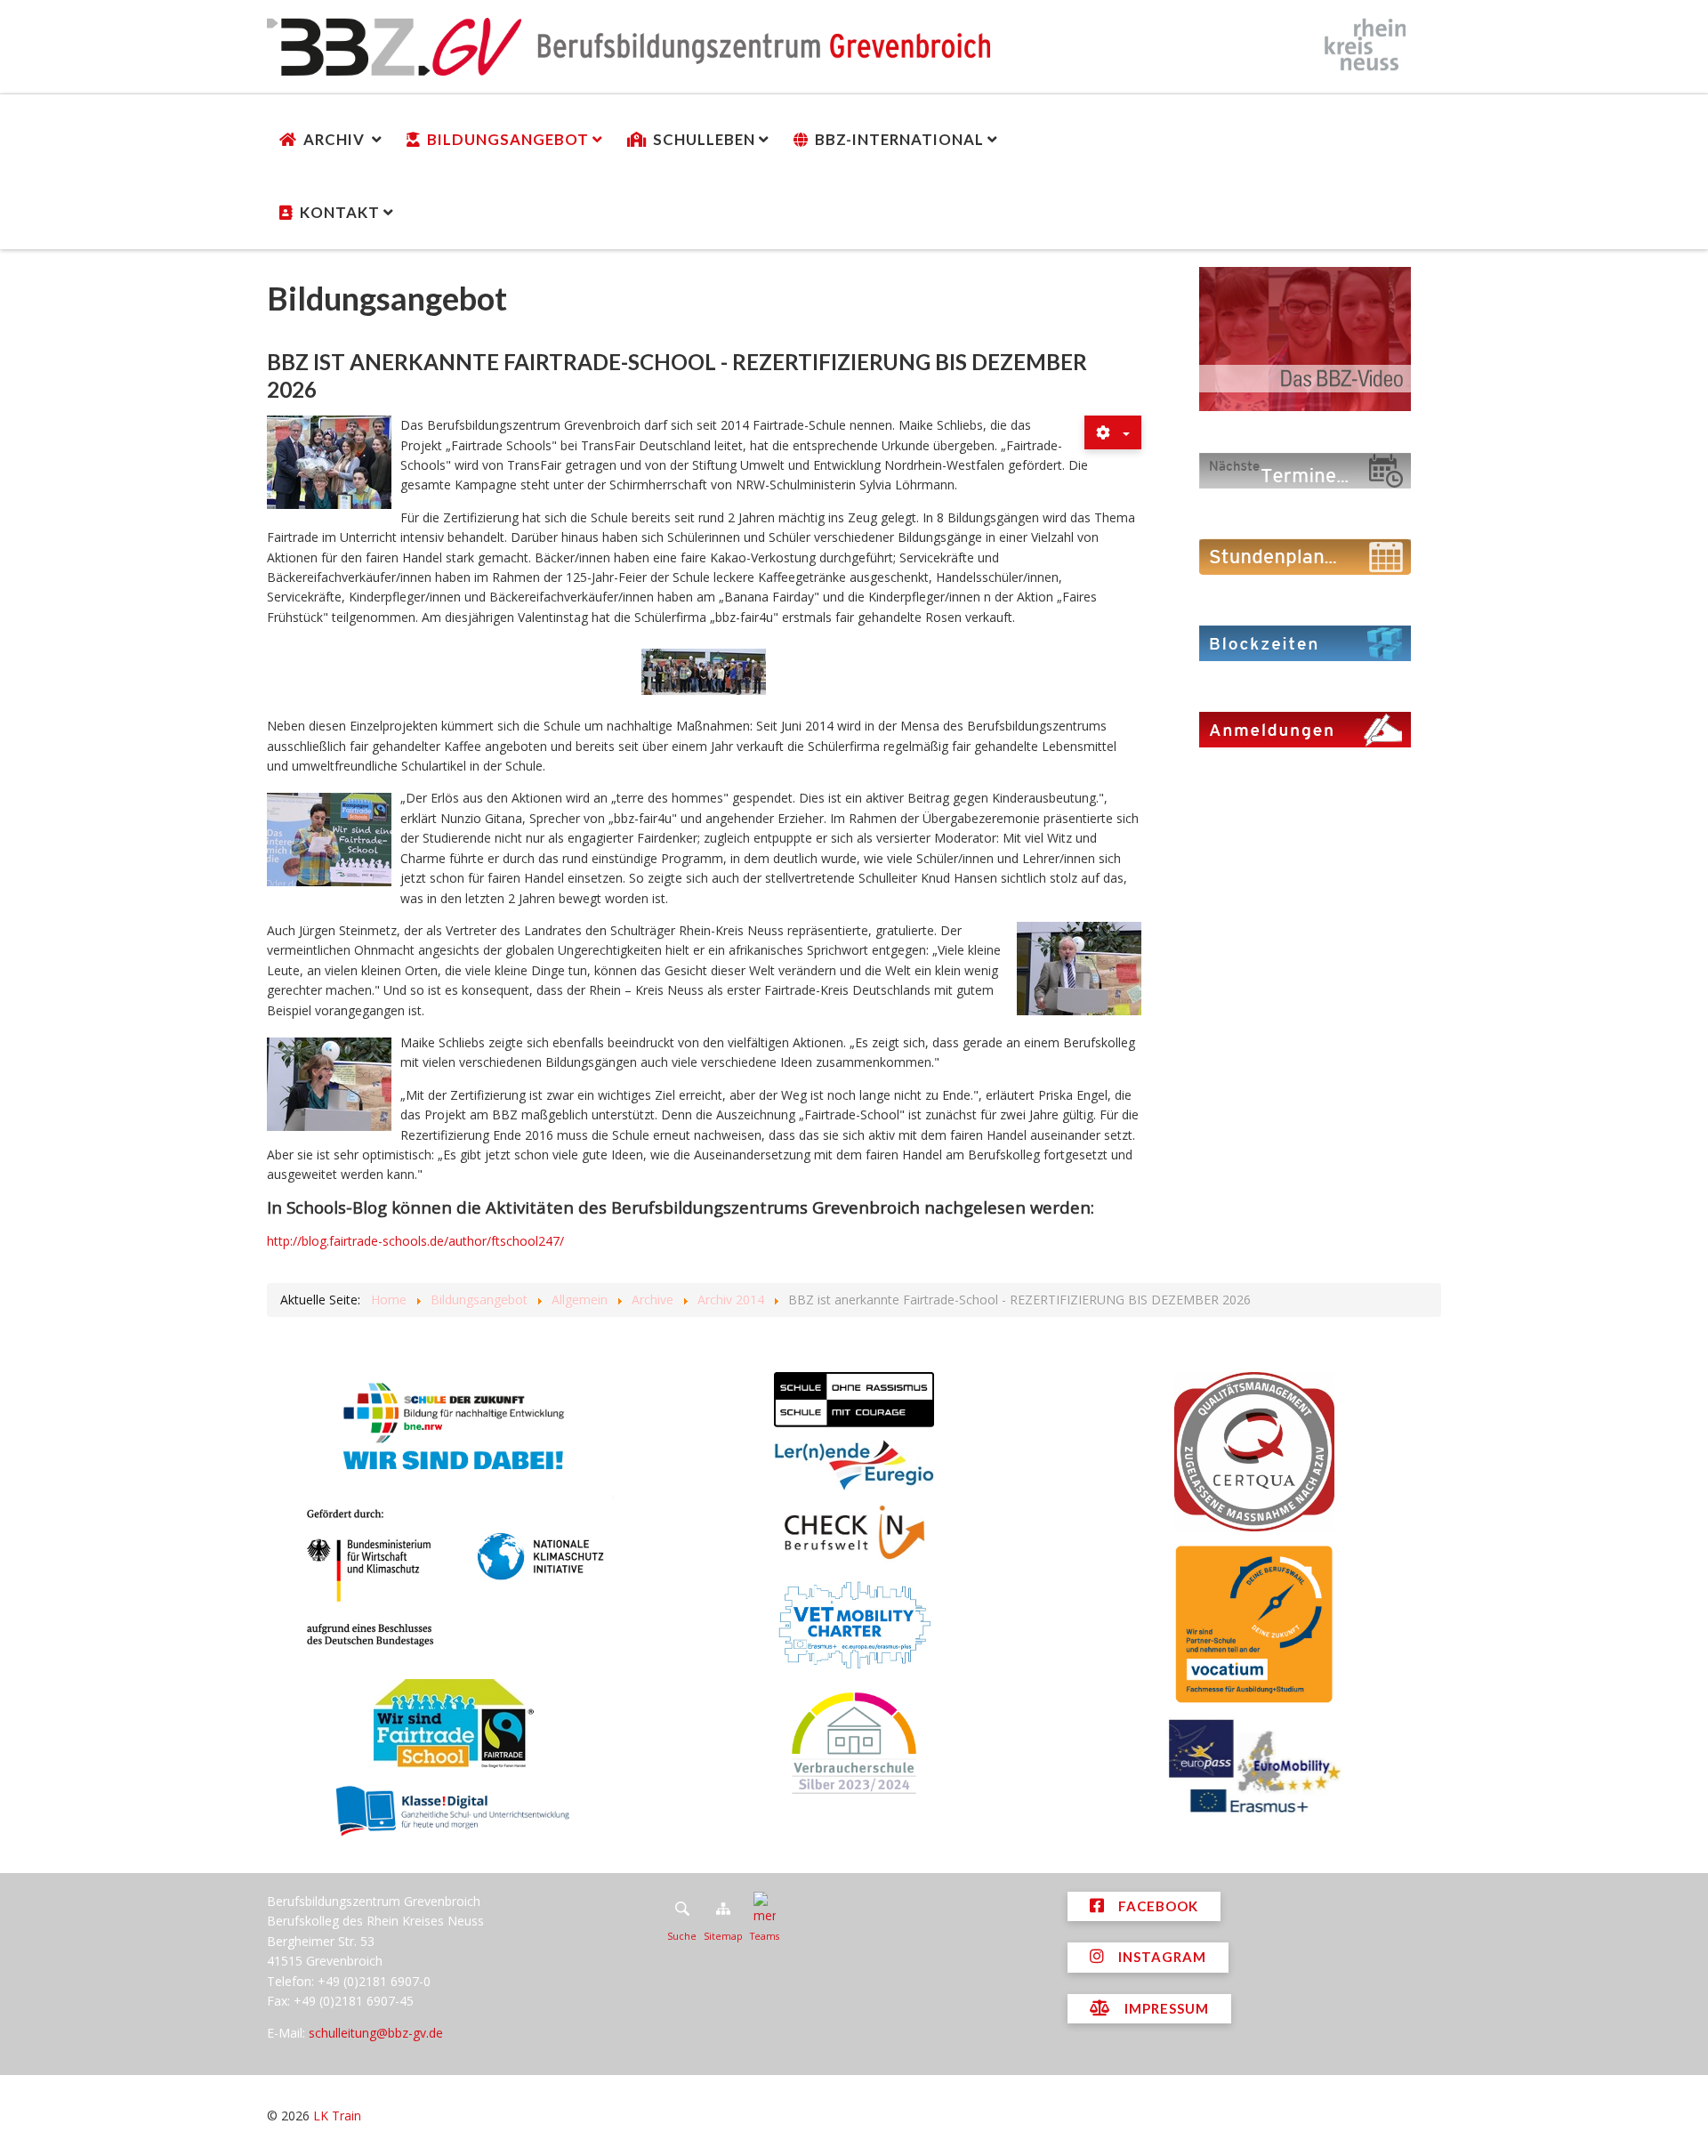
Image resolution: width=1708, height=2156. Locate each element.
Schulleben (704, 139)
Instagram (1160, 1957)
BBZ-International (899, 139)
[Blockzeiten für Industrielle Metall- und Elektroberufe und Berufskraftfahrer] (1305, 642)
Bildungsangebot (508, 139)
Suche (682, 1936)
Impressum (1165, 2008)
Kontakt (340, 212)
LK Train (337, 2116)
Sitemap (723, 1936)
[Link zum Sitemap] (723, 1909)
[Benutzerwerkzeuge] (1113, 432)
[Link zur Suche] (682, 1909)
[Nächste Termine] (1305, 469)
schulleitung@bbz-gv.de (376, 2033)
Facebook (1156, 1906)
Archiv (336, 139)
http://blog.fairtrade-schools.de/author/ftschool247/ (415, 1241)
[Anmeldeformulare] (1305, 728)
